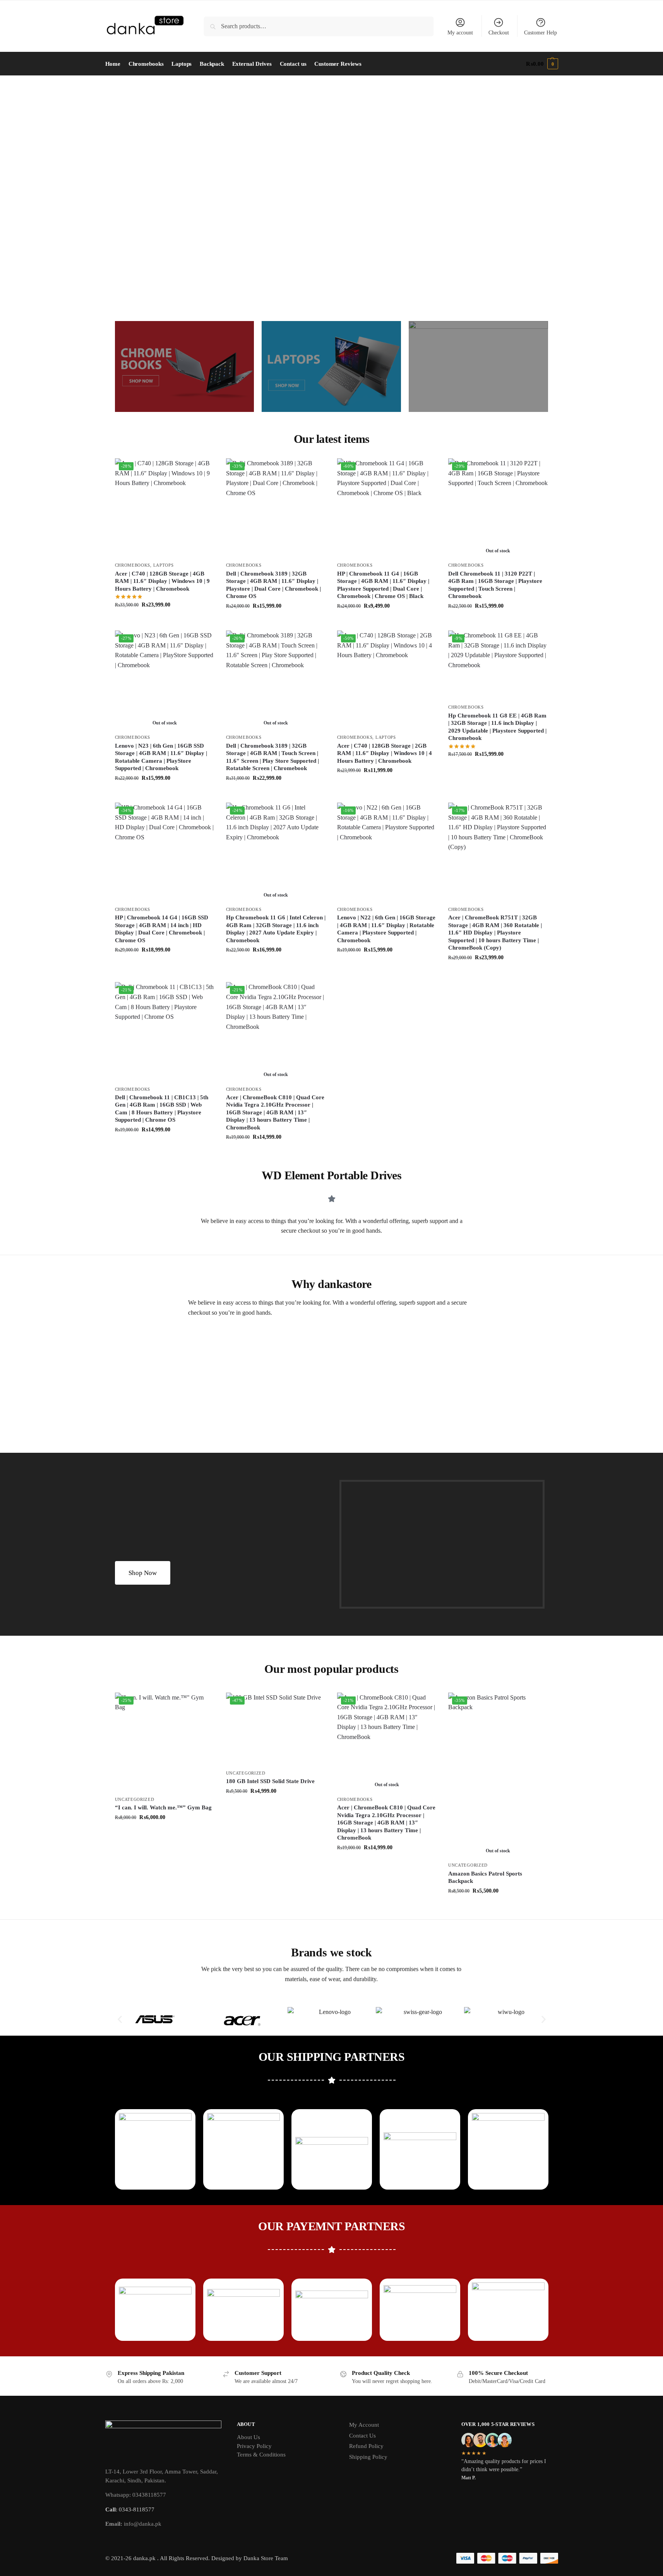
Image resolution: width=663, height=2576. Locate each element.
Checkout (499, 33)
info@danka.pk (133, 2524)
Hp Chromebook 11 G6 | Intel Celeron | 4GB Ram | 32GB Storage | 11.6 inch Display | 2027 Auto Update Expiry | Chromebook (276, 929)
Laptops (164, 565)
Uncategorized (135, 1799)
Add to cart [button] (165, 621)
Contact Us (362, 2436)
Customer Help (541, 33)
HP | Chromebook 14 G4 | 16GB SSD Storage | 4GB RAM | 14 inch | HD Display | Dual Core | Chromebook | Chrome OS (162, 929)
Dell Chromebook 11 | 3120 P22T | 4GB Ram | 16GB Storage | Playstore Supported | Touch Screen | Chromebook (495, 585)
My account (460, 33)
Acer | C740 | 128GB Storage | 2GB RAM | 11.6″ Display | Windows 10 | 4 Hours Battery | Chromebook (385, 753)
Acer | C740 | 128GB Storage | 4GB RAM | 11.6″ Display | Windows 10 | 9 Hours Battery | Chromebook (162, 581)
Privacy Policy (254, 2446)
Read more (498, 623)
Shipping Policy (368, 2457)
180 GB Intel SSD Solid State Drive (270, 1781)
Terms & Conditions (261, 2455)
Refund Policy (366, 2446)
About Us (248, 2437)
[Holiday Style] (331, 366)
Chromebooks (133, 565)
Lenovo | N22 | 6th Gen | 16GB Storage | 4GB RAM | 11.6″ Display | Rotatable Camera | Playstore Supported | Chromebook (386, 929)
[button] (542, 64)
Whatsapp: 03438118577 (136, 2495)
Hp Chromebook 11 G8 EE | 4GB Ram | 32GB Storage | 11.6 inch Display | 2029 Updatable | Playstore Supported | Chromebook (497, 727)
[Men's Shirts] (185, 366)
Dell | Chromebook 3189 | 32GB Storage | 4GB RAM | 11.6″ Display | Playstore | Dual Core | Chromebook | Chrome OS (273, 585)
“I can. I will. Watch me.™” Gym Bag (163, 1807)
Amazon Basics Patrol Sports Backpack (485, 1877)
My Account (364, 2425)
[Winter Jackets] (478, 366)
